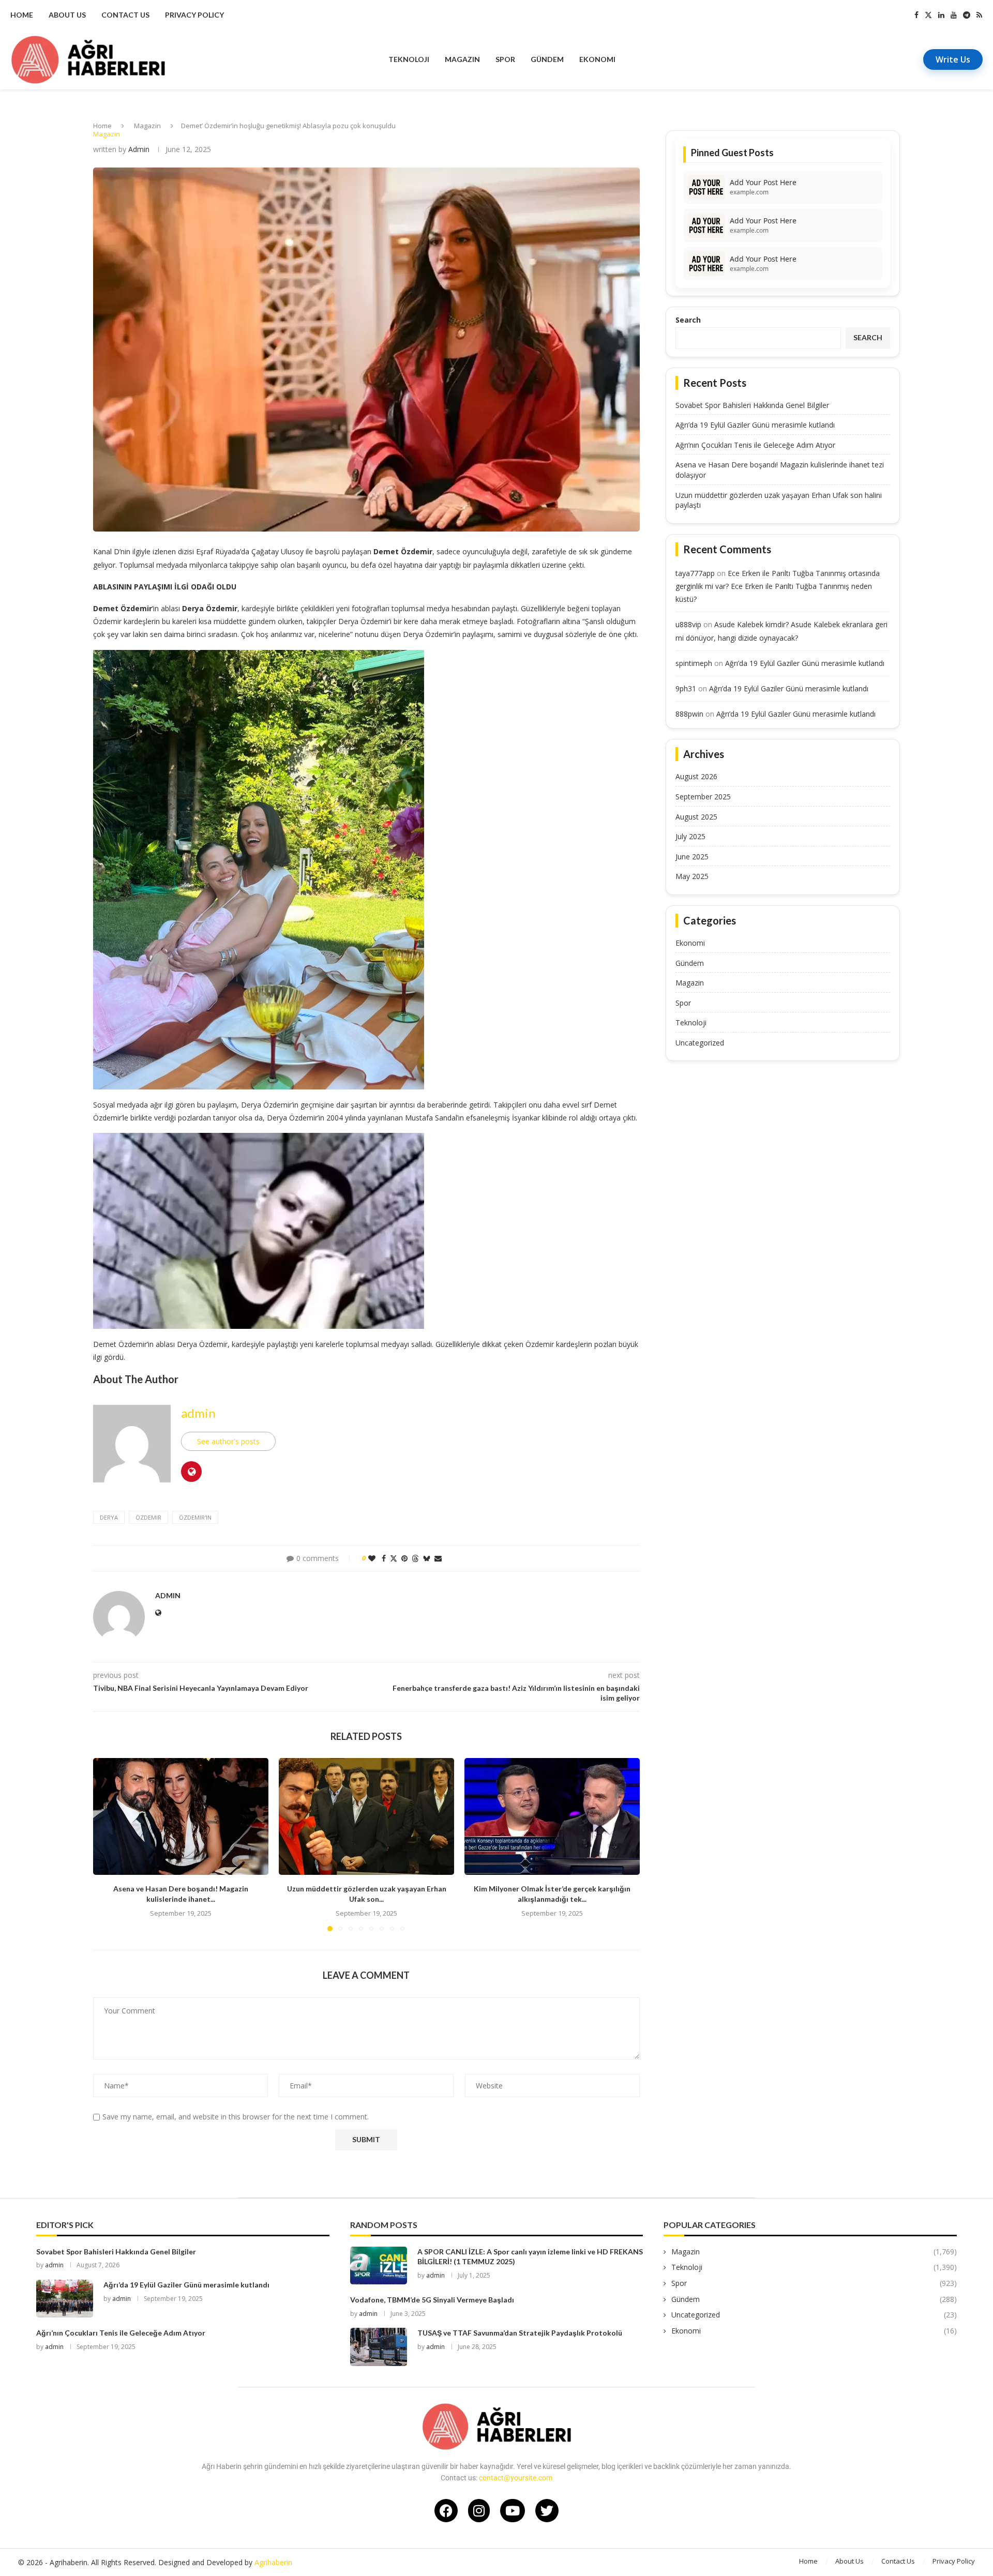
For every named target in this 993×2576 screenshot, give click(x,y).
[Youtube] (954, 15)
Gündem (547, 59)
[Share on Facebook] (384, 1558)
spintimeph (694, 663)
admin (139, 149)
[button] (107, 1844)
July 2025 (690, 836)
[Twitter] (928, 15)
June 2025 (692, 857)
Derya (109, 1517)
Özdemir (148, 1517)
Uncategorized (700, 1043)
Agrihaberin (273, 2562)
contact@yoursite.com (516, 2478)
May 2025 (692, 876)
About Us (67, 15)
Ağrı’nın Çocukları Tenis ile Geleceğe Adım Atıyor (755, 445)
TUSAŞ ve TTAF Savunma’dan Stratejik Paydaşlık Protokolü (520, 2333)
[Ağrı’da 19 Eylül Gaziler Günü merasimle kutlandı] (65, 2299)
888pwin (689, 714)
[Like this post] (372, 1558)
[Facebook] (916, 15)
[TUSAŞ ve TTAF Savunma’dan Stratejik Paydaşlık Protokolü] (379, 2347)
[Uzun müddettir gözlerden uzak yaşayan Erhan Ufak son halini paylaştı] (366, 1816)
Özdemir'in (195, 1517)
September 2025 (703, 797)
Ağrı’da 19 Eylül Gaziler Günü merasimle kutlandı (755, 425)
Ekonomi (597, 59)
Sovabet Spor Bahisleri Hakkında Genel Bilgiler (752, 405)
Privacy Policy (194, 15)
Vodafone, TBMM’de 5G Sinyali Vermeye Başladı (432, 2300)
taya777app (695, 573)
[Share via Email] (438, 1558)
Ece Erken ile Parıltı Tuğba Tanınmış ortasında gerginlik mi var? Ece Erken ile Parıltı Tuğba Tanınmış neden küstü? (778, 586)
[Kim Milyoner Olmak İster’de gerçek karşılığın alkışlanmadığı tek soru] (552, 1816)
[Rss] (979, 15)
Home (22, 15)
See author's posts (228, 1441)
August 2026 (696, 776)
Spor (505, 59)
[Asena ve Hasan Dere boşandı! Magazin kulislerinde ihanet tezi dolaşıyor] (181, 1816)
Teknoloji (409, 59)
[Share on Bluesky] (427, 1558)
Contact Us (125, 15)
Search (688, 320)
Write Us (953, 59)
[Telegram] (967, 15)
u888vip (688, 624)
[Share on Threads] (415, 1558)
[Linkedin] (941, 15)
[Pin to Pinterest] (404, 1558)
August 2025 (696, 817)
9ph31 (686, 688)
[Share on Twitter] (394, 1558)
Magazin (462, 59)
